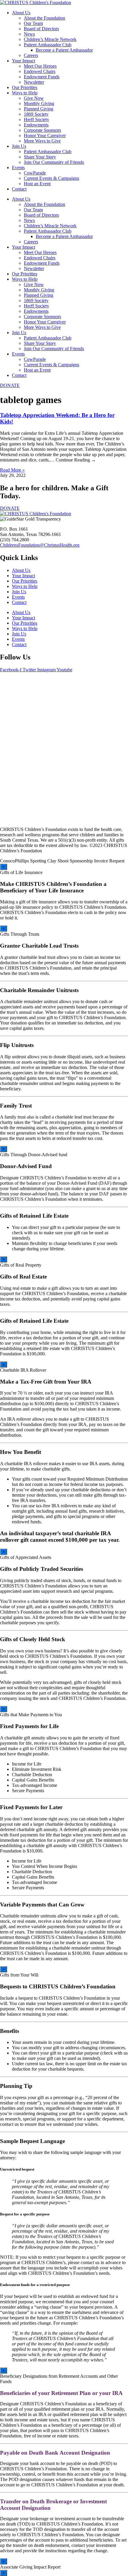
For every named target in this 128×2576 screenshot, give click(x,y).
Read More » (12, 470)
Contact (19, 189)
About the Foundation (45, 18)
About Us (21, 13)
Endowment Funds (42, 77)
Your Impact (24, 61)
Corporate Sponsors (42, 130)
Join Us (19, 146)
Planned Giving (39, 109)
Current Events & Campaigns (51, 178)
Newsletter (34, 82)
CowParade (35, 173)
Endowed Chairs (40, 71)
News (29, 34)
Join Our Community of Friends (54, 162)
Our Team (33, 23)
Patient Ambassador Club (48, 45)
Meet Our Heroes (40, 66)
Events (18, 168)
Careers (31, 55)
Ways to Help (25, 93)
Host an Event (37, 184)
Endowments (36, 125)
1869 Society (36, 114)
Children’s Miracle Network (50, 39)
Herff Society (36, 119)
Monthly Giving (39, 103)
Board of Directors (41, 29)
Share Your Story (40, 157)
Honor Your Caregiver (45, 135)
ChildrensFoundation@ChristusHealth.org (40, 545)
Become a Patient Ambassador (64, 50)
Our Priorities (25, 87)
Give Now (34, 98)
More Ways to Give (42, 141)
